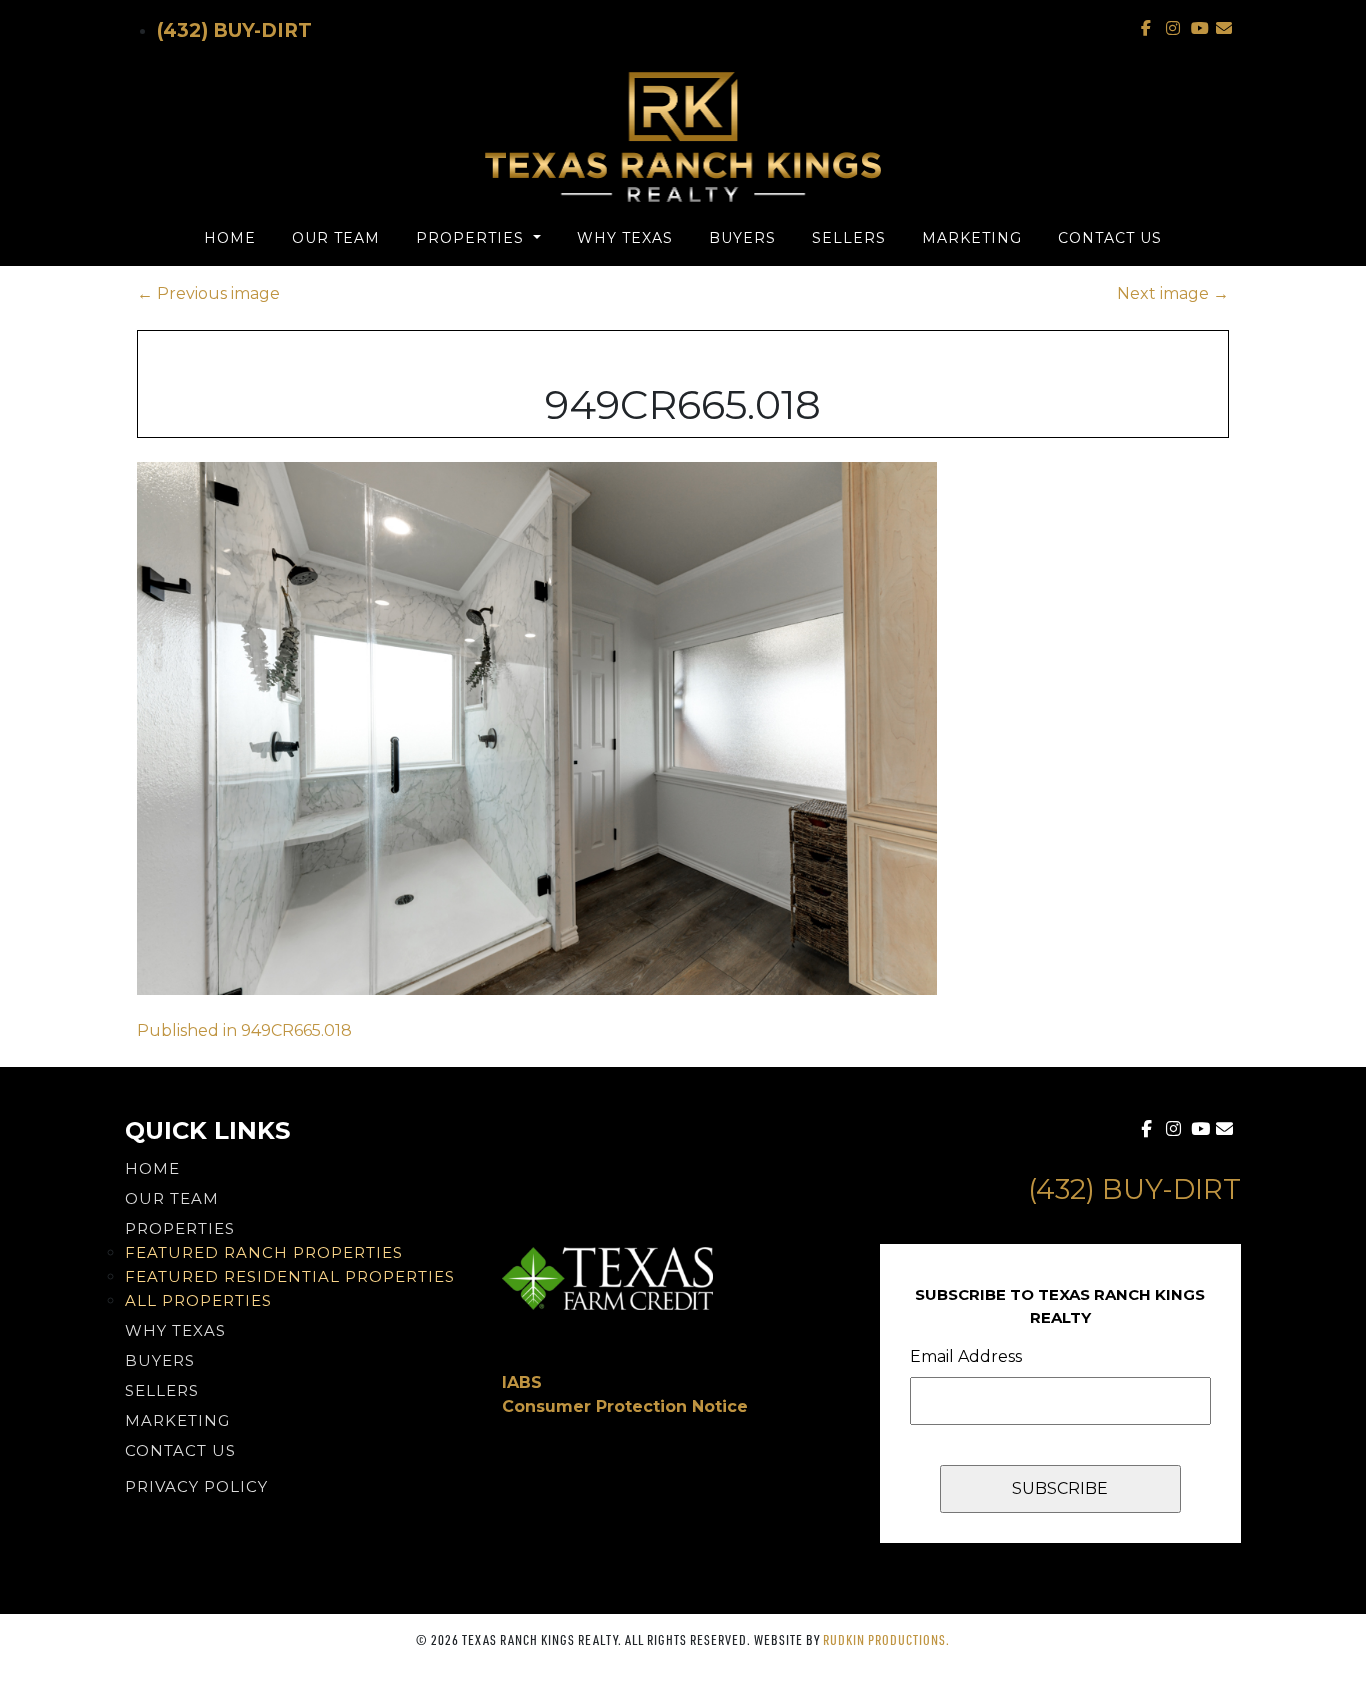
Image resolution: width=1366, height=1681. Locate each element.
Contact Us (1110, 238)
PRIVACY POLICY (196, 1486)
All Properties (198, 1300)
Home (230, 238)
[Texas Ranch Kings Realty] (683, 137)
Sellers (849, 238)
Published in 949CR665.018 (244, 1030)
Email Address (966, 1356)
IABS (522, 1382)
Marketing (972, 238)
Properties (472, 238)
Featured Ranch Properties (264, 1252)
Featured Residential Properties (290, 1276)
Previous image (208, 293)
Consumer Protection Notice (625, 1406)
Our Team (336, 238)
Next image (1173, 293)
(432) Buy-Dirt (234, 30)
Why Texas (625, 238)
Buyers (742, 238)
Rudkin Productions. (886, 1639)
